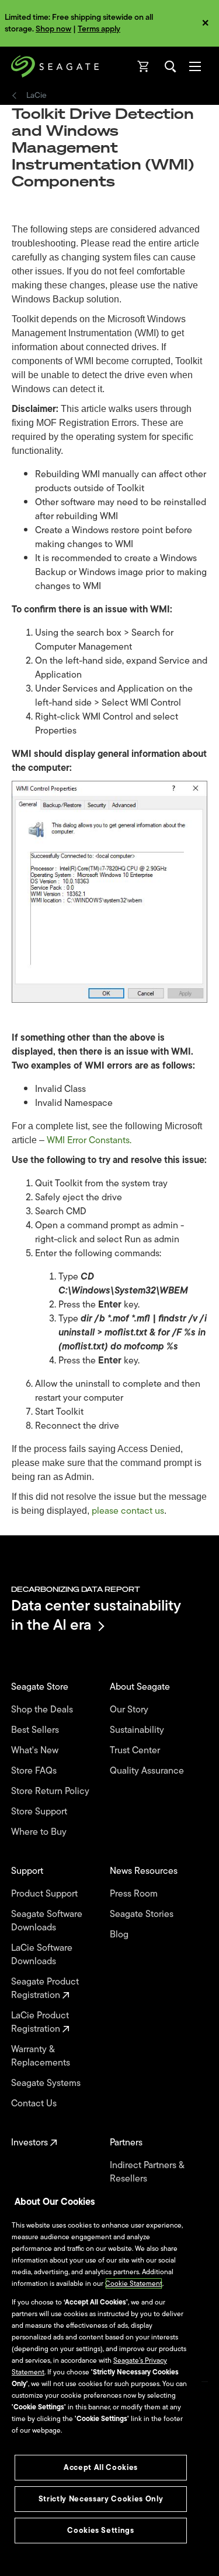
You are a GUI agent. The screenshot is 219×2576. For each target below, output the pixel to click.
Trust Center (136, 1751)
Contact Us (35, 2104)
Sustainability (138, 1730)
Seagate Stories (143, 1914)
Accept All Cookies (101, 2467)
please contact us (128, 1511)
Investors (31, 2143)
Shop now (53, 29)
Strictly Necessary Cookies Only (101, 2499)
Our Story (130, 1710)
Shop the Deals (44, 1710)
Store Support (40, 1812)
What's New (36, 1751)
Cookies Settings (101, 2530)
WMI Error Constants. (89, 1140)
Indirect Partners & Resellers (147, 2172)
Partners (127, 2143)
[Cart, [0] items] (144, 66)
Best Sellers (36, 1730)
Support (28, 1871)
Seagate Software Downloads (47, 1921)
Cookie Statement (134, 2283)
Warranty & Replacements (42, 2056)
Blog (120, 1935)
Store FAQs (35, 1771)
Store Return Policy (51, 1791)
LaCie (36, 96)
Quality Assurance (148, 1771)
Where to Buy (40, 1832)
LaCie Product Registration (40, 2022)
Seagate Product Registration (45, 1989)
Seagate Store (41, 1687)
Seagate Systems (47, 2083)
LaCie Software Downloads (42, 1955)
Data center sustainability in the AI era (96, 1615)
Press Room (135, 1894)
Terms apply (99, 29)
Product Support (46, 1894)
